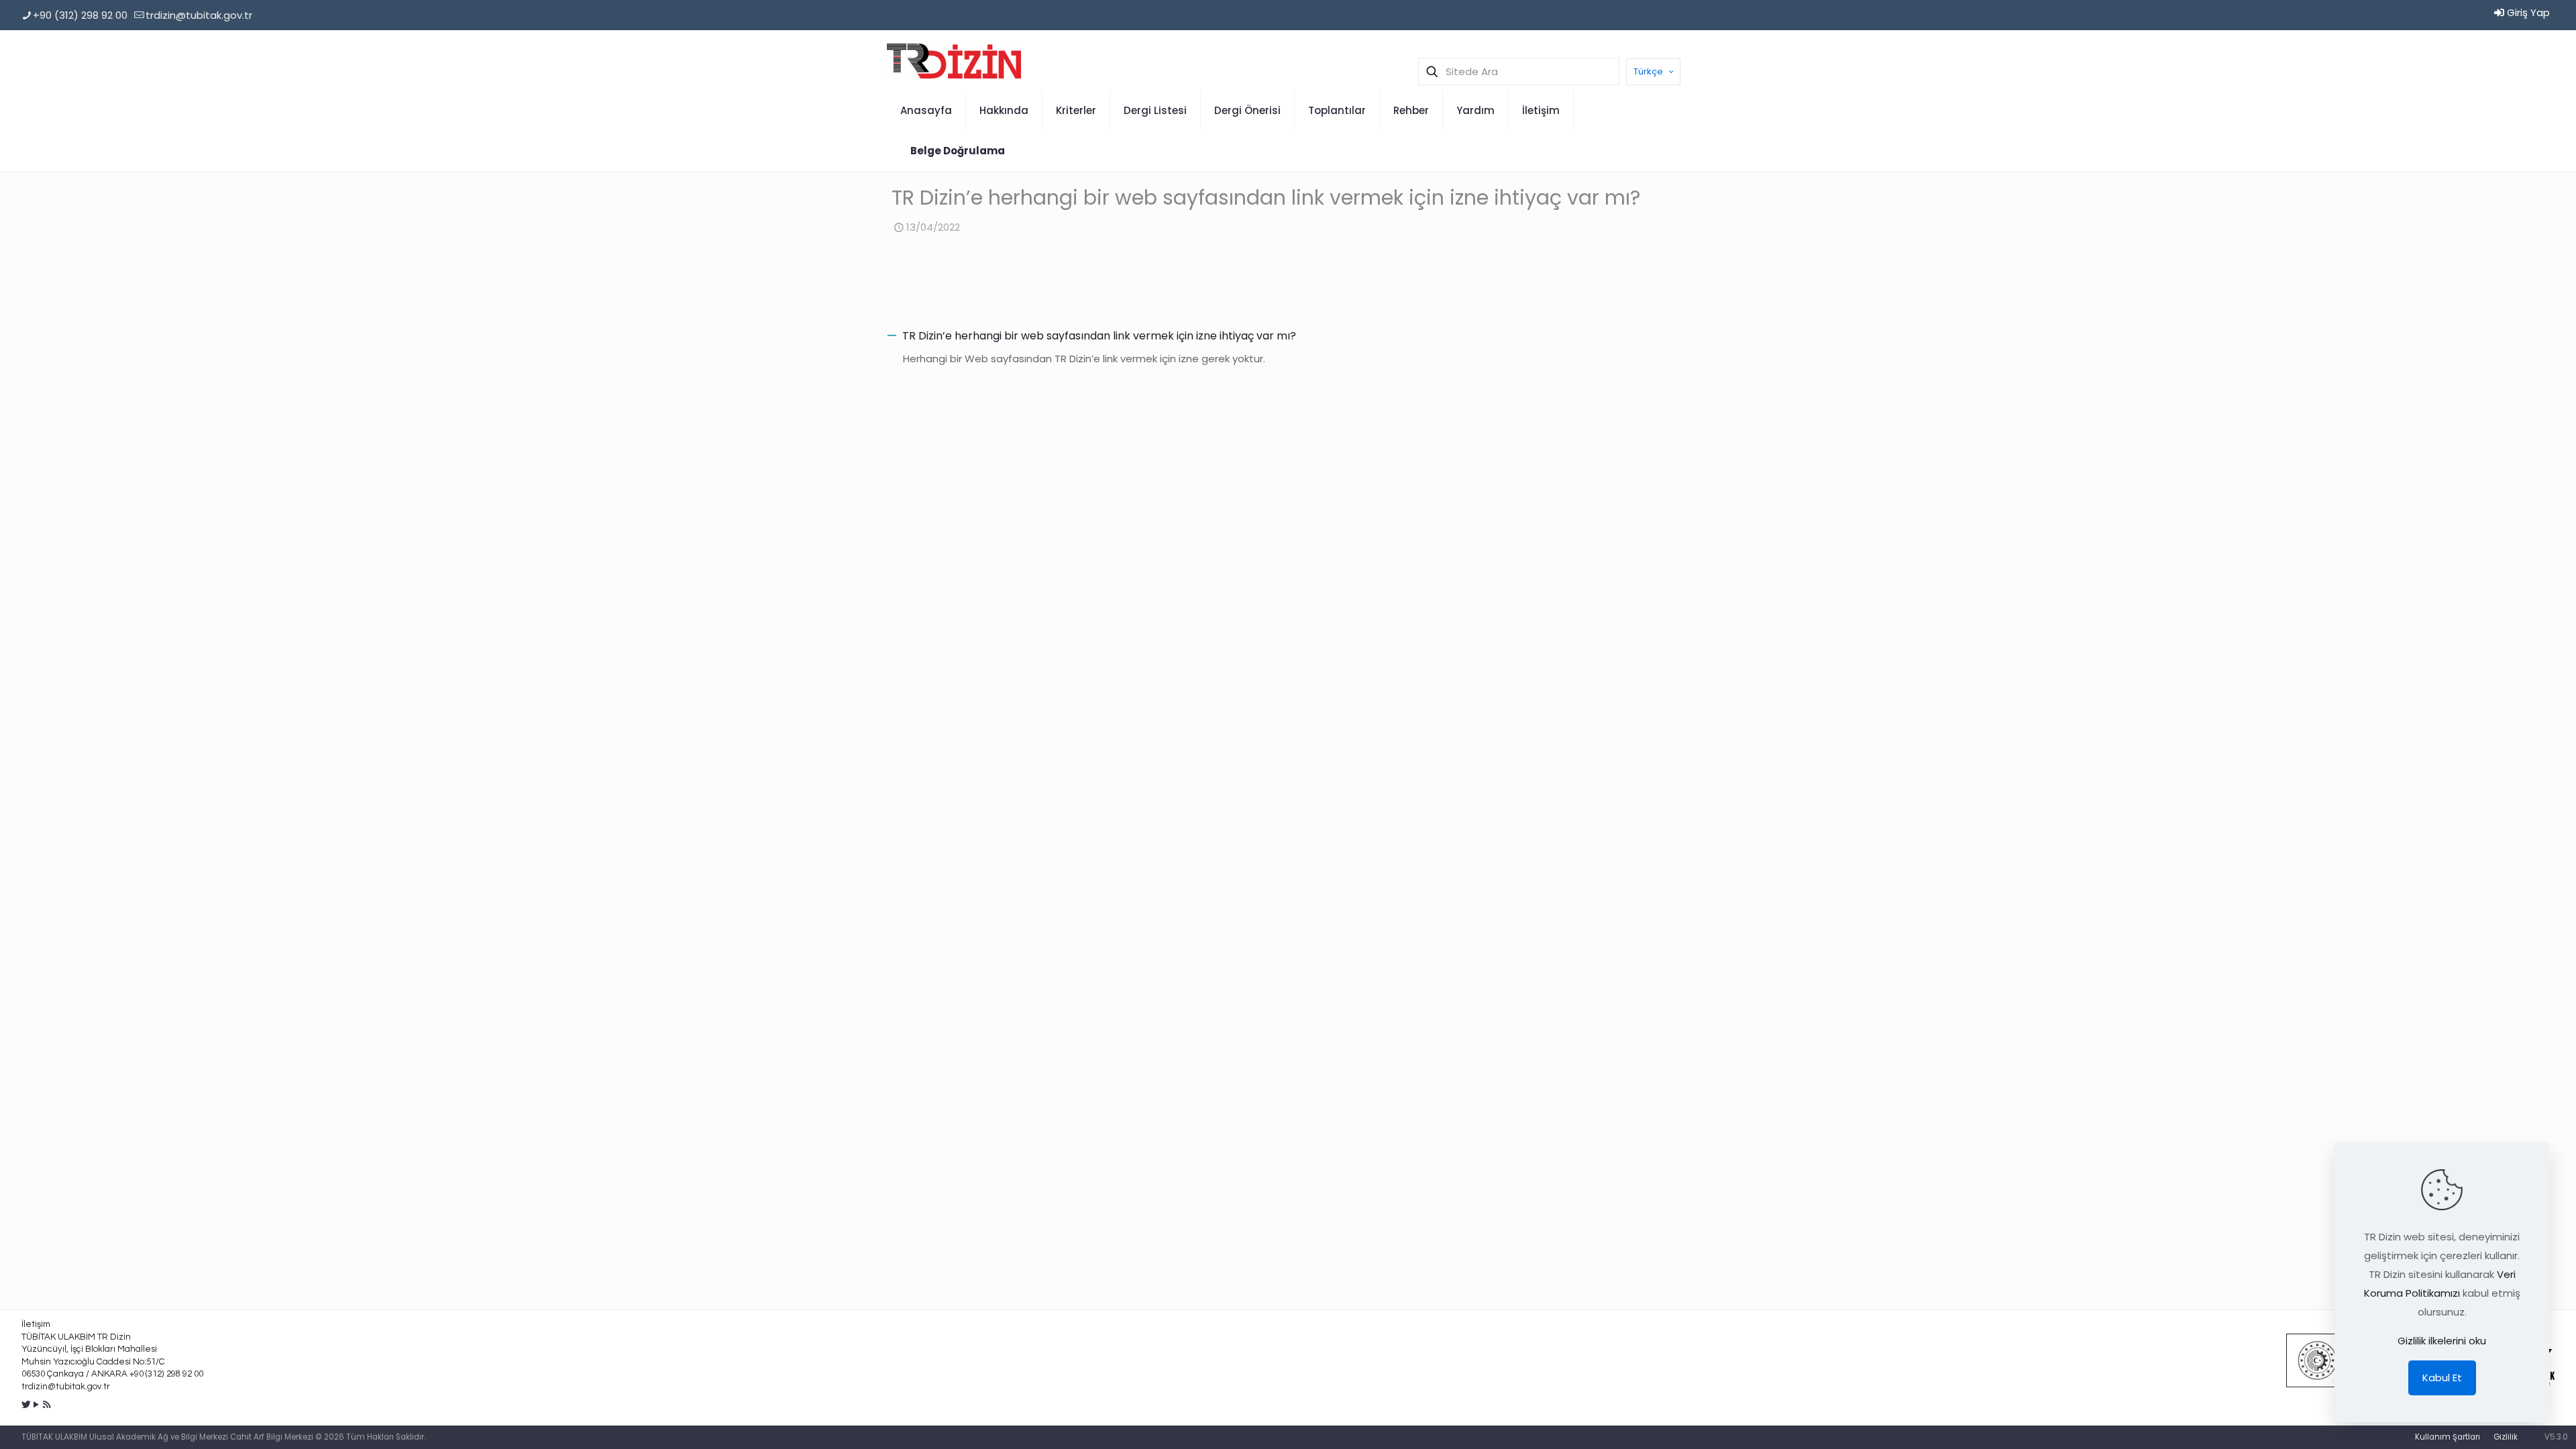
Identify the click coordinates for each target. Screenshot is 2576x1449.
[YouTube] (37, 1404)
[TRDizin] (954, 60)
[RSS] (47, 1404)
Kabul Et (2442, 1378)
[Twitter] (26, 1404)
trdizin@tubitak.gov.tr (199, 15)
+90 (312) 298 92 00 (80, 15)
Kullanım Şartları (2448, 1437)
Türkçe (1648, 71)
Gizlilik (2506, 1437)
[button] (1288, 336)
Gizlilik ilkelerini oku (2442, 1341)
